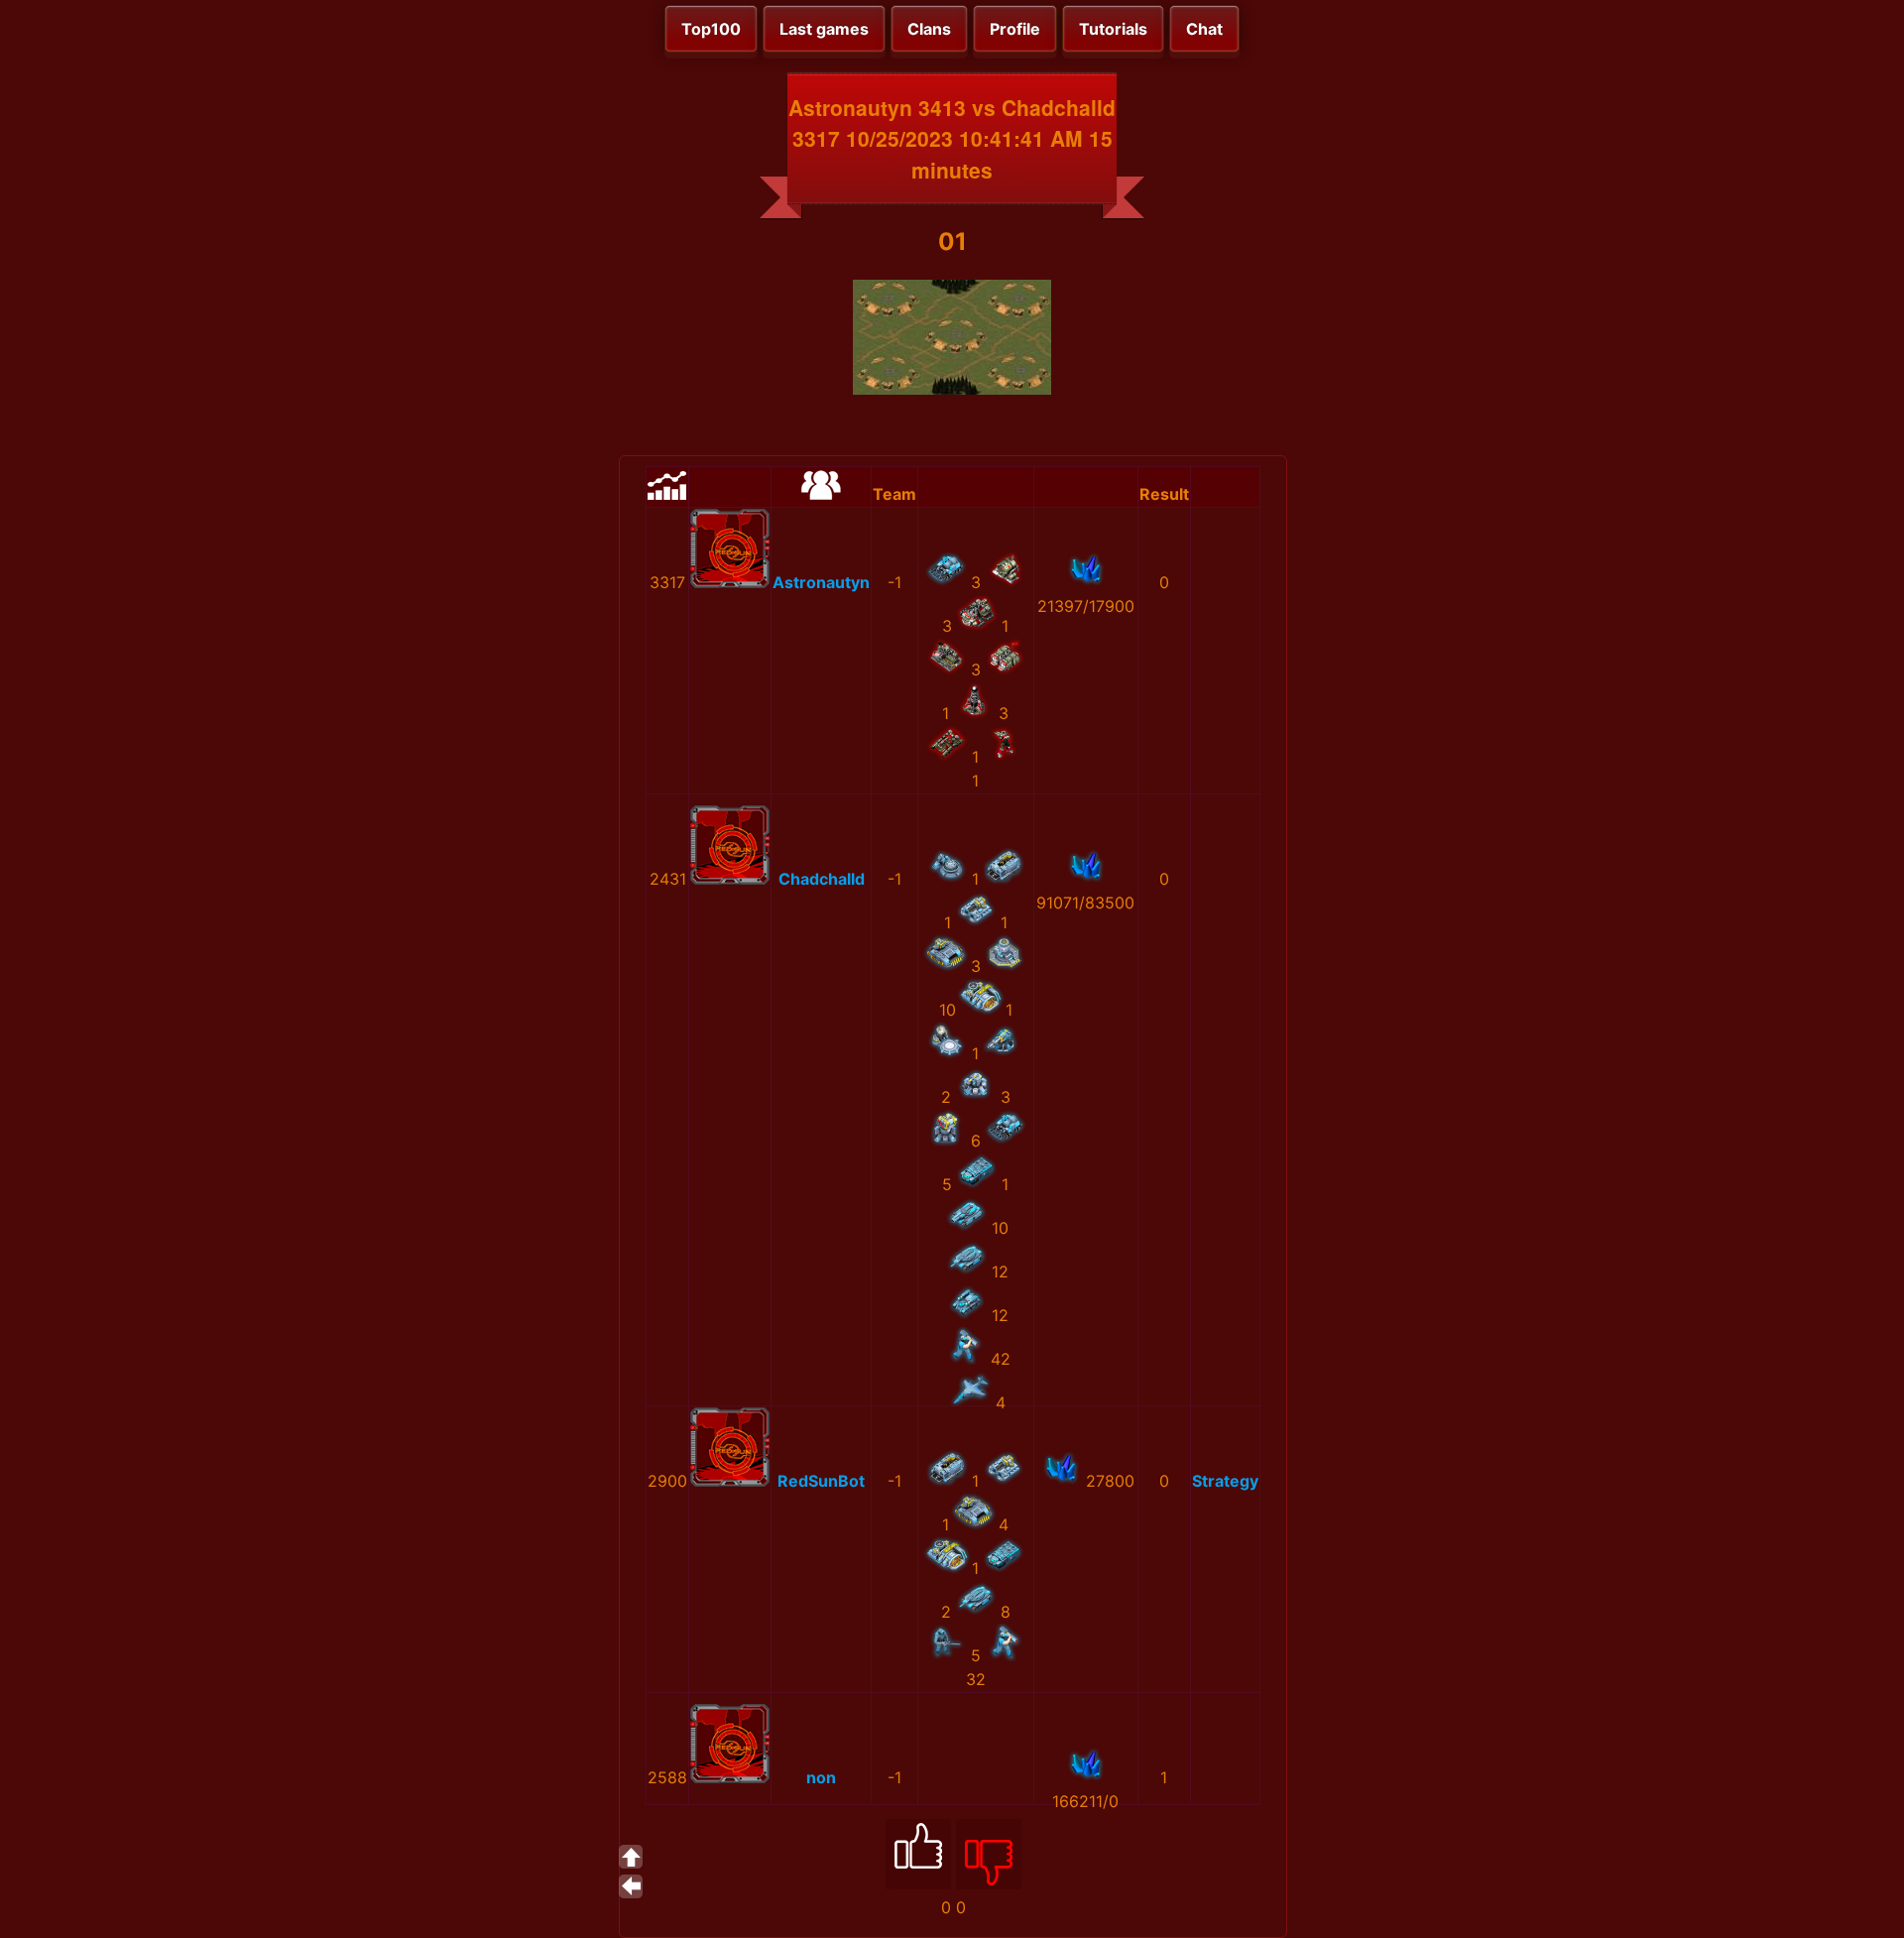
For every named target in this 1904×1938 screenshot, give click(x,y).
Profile (1015, 29)
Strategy (1225, 1481)
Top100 (711, 29)
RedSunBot (821, 1481)
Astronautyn (821, 582)
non (821, 1777)
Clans (929, 29)
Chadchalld (822, 879)
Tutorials (1113, 29)
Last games (824, 29)
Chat (1204, 29)
